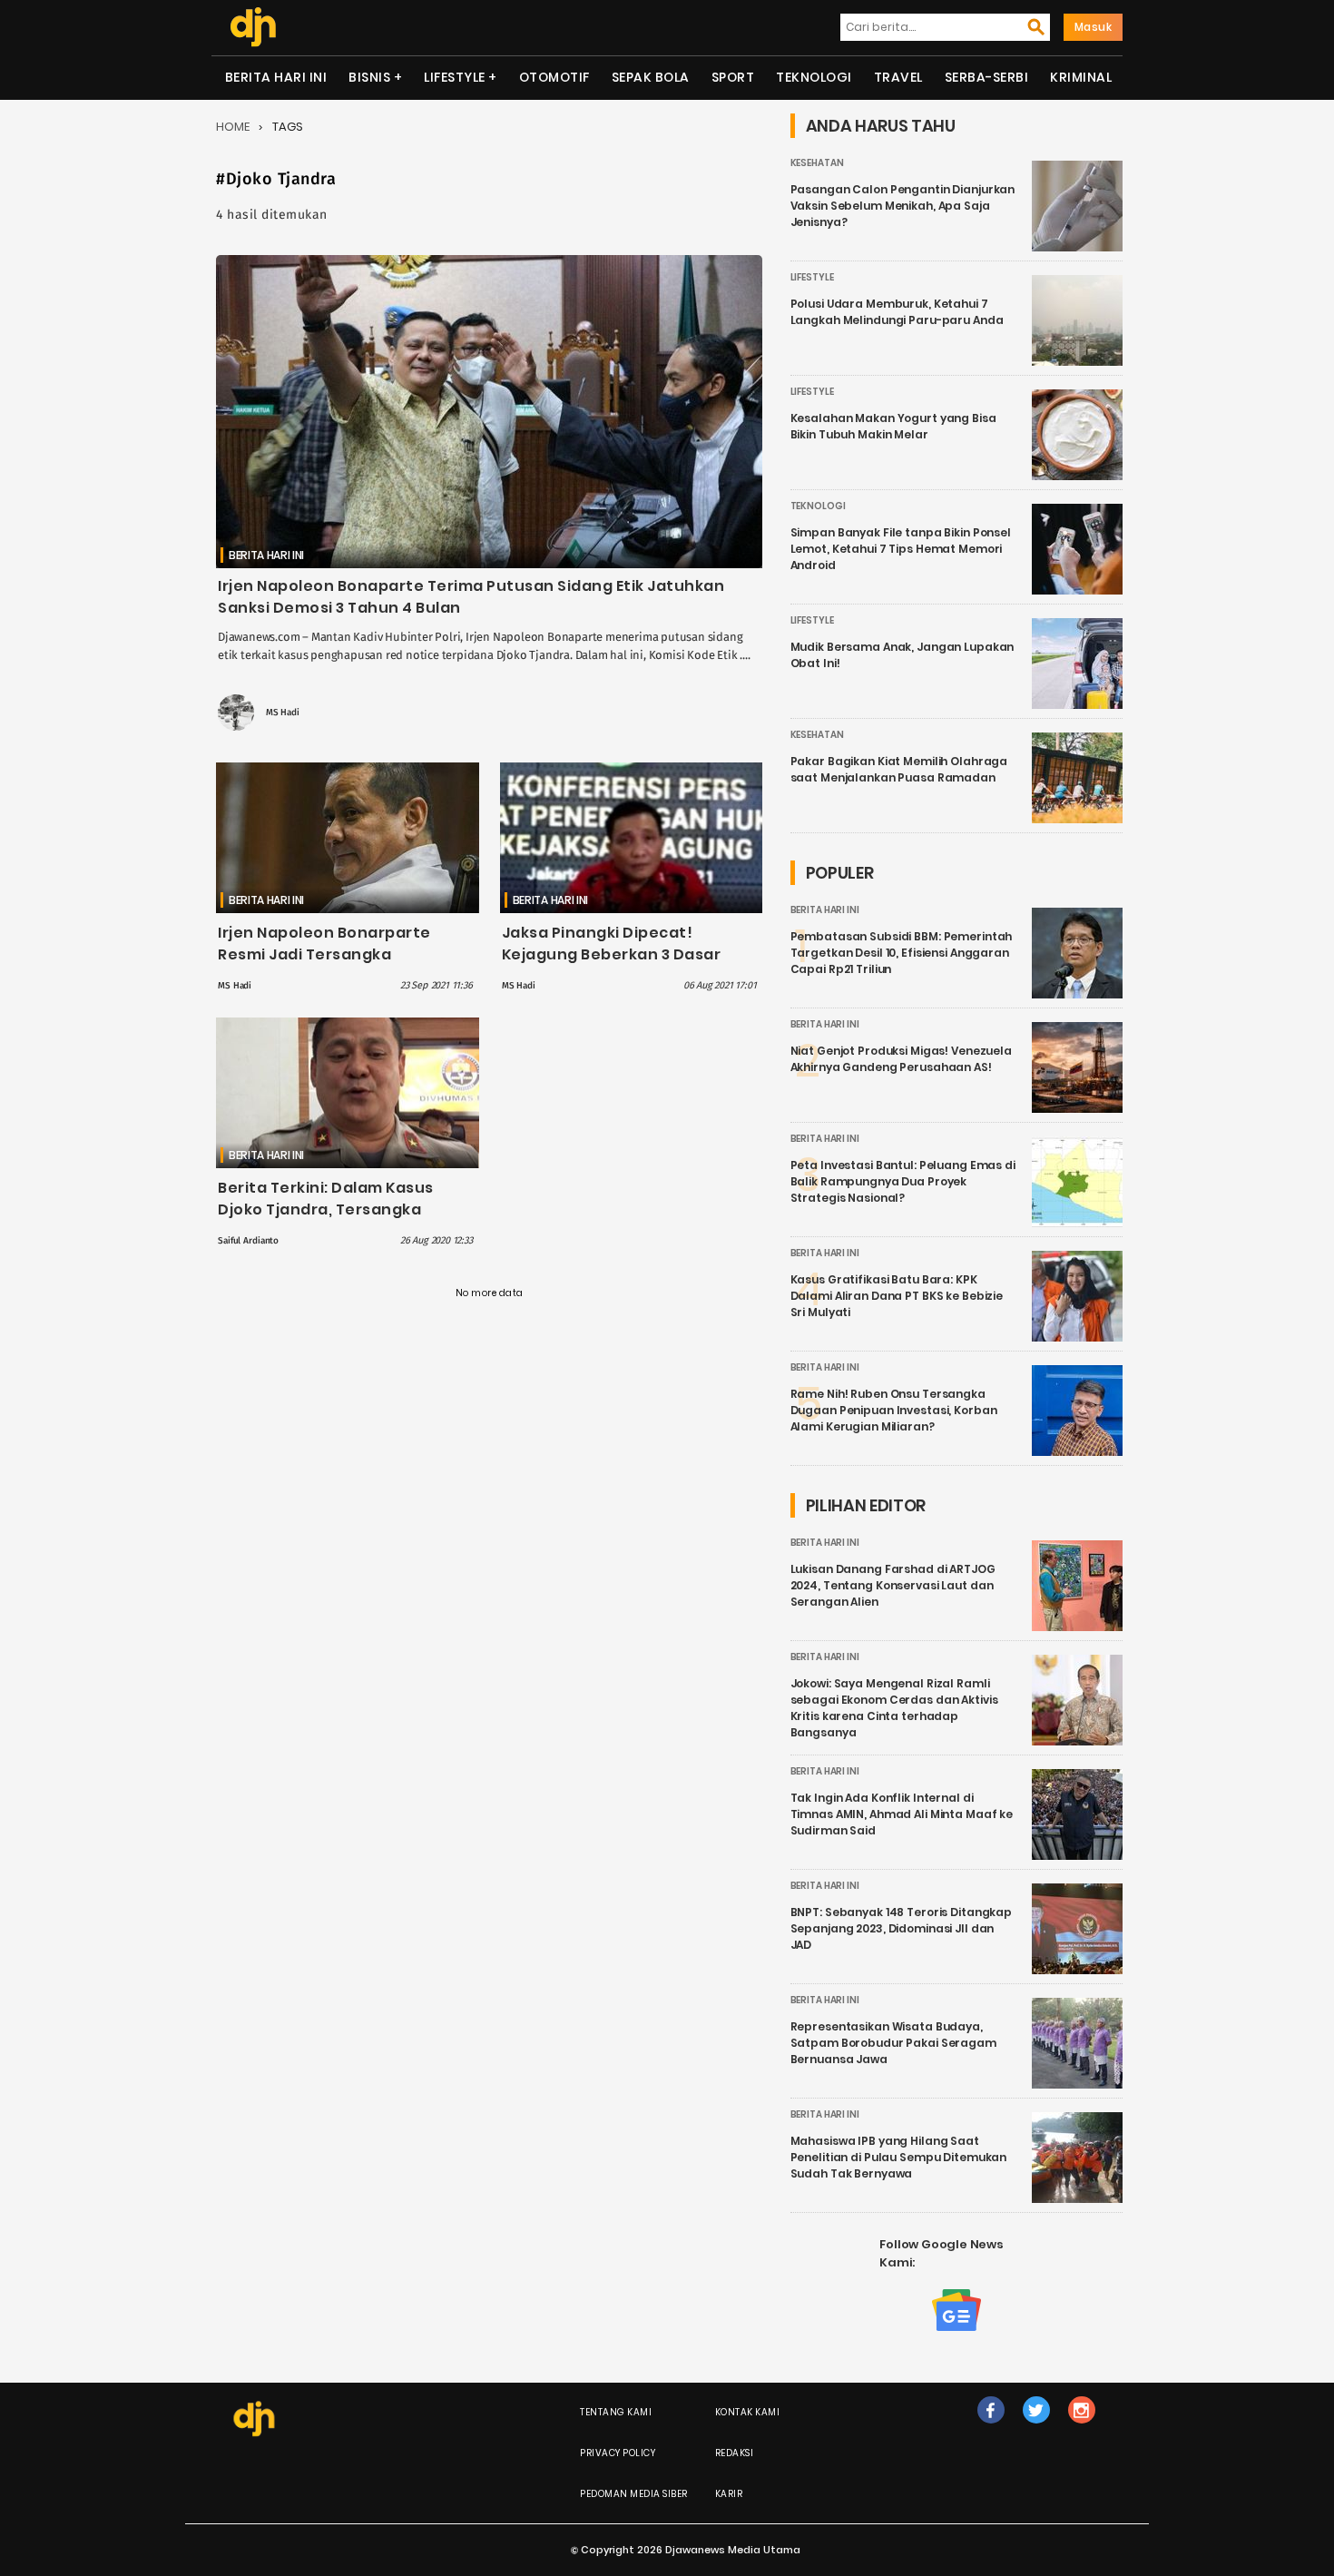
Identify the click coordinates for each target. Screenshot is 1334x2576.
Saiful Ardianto (248, 1241)
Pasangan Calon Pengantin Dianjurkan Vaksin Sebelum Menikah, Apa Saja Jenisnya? (903, 206)
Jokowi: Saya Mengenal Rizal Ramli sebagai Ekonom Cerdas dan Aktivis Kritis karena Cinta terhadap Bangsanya (894, 1708)
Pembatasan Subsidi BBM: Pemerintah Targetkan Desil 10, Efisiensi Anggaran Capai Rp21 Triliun (902, 953)
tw (1036, 2429)
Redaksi (735, 2453)
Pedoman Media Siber (634, 2494)
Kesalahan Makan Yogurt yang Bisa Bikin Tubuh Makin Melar (893, 426)
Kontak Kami (748, 2412)
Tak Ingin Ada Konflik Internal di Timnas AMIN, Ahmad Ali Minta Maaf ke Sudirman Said (902, 1814)
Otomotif (554, 77)
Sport (733, 77)
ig (1081, 2429)
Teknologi (814, 77)
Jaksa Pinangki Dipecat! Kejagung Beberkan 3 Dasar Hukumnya (612, 954)
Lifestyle (455, 77)
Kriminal (1081, 77)
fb (991, 2429)
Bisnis (369, 77)
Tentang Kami (616, 2412)
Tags (288, 127)
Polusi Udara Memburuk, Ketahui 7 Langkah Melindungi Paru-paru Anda (897, 312)
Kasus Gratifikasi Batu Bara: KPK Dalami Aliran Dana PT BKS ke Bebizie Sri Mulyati (897, 1296)
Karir (729, 2494)
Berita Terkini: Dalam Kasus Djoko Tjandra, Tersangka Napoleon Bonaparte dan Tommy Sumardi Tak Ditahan (333, 1220)
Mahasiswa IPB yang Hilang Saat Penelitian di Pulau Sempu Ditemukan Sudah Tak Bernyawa (899, 2157)
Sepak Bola (651, 77)
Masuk (1094, 27)
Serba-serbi (987, 77)
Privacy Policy (618, 2453)
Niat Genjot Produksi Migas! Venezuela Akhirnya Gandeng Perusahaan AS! (901, 1059)
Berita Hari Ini (276, 77)
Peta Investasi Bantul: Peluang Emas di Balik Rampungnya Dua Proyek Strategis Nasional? (903, 1181)
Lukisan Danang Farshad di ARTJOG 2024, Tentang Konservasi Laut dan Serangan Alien (893, 1585)
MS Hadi (283, 713)
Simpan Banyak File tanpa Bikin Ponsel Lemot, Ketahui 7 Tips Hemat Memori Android (901, 549)
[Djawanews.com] (253, 27)
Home (233, 127)
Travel (898, 77)
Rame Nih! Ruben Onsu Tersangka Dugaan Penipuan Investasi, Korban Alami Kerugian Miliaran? (894, 1410)
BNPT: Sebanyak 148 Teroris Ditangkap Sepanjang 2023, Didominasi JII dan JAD (902, 1928)
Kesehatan (817, 163)
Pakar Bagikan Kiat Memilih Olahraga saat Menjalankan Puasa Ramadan (899, 769)
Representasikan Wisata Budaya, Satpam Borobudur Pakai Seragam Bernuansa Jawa (893, 2043)
